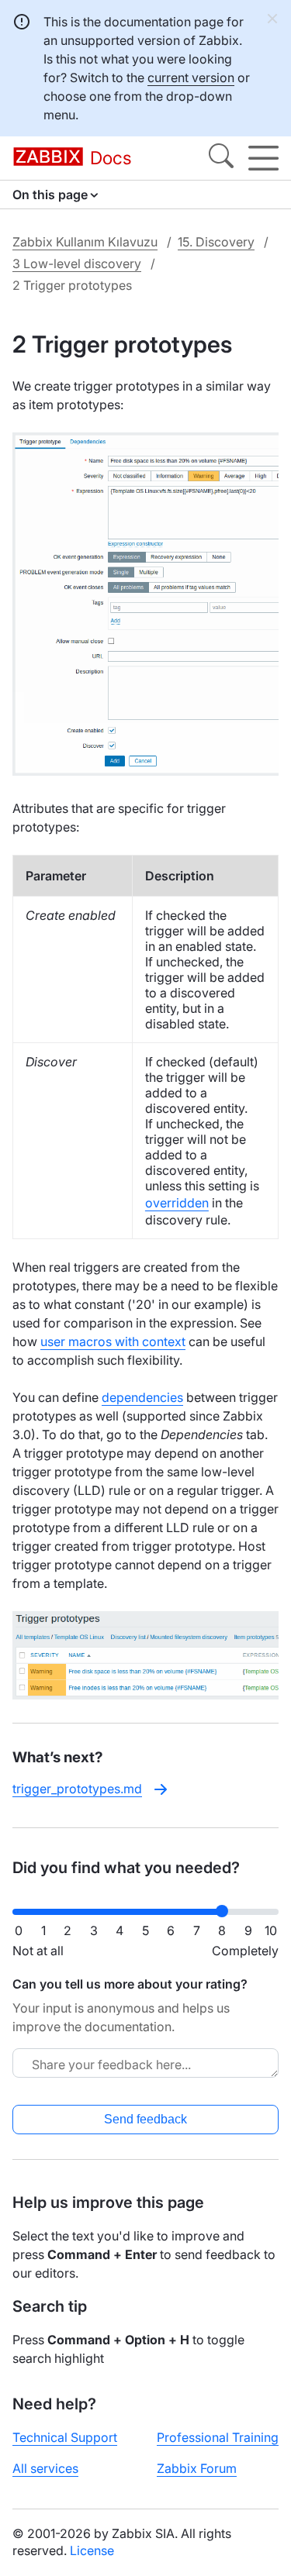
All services (45, 2468)
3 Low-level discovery (77, 263)
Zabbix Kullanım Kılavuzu (85, 242)
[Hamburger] (263, 158)
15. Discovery (216, 242)
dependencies (142, 1397)
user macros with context (113, 1341)
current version (191, 77)
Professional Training (218, 2437)
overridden (177, 1203)
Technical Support (65, 2437)
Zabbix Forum (197, 2468)
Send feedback (145, 2119)
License (92, 2550)
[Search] (221, 158)
